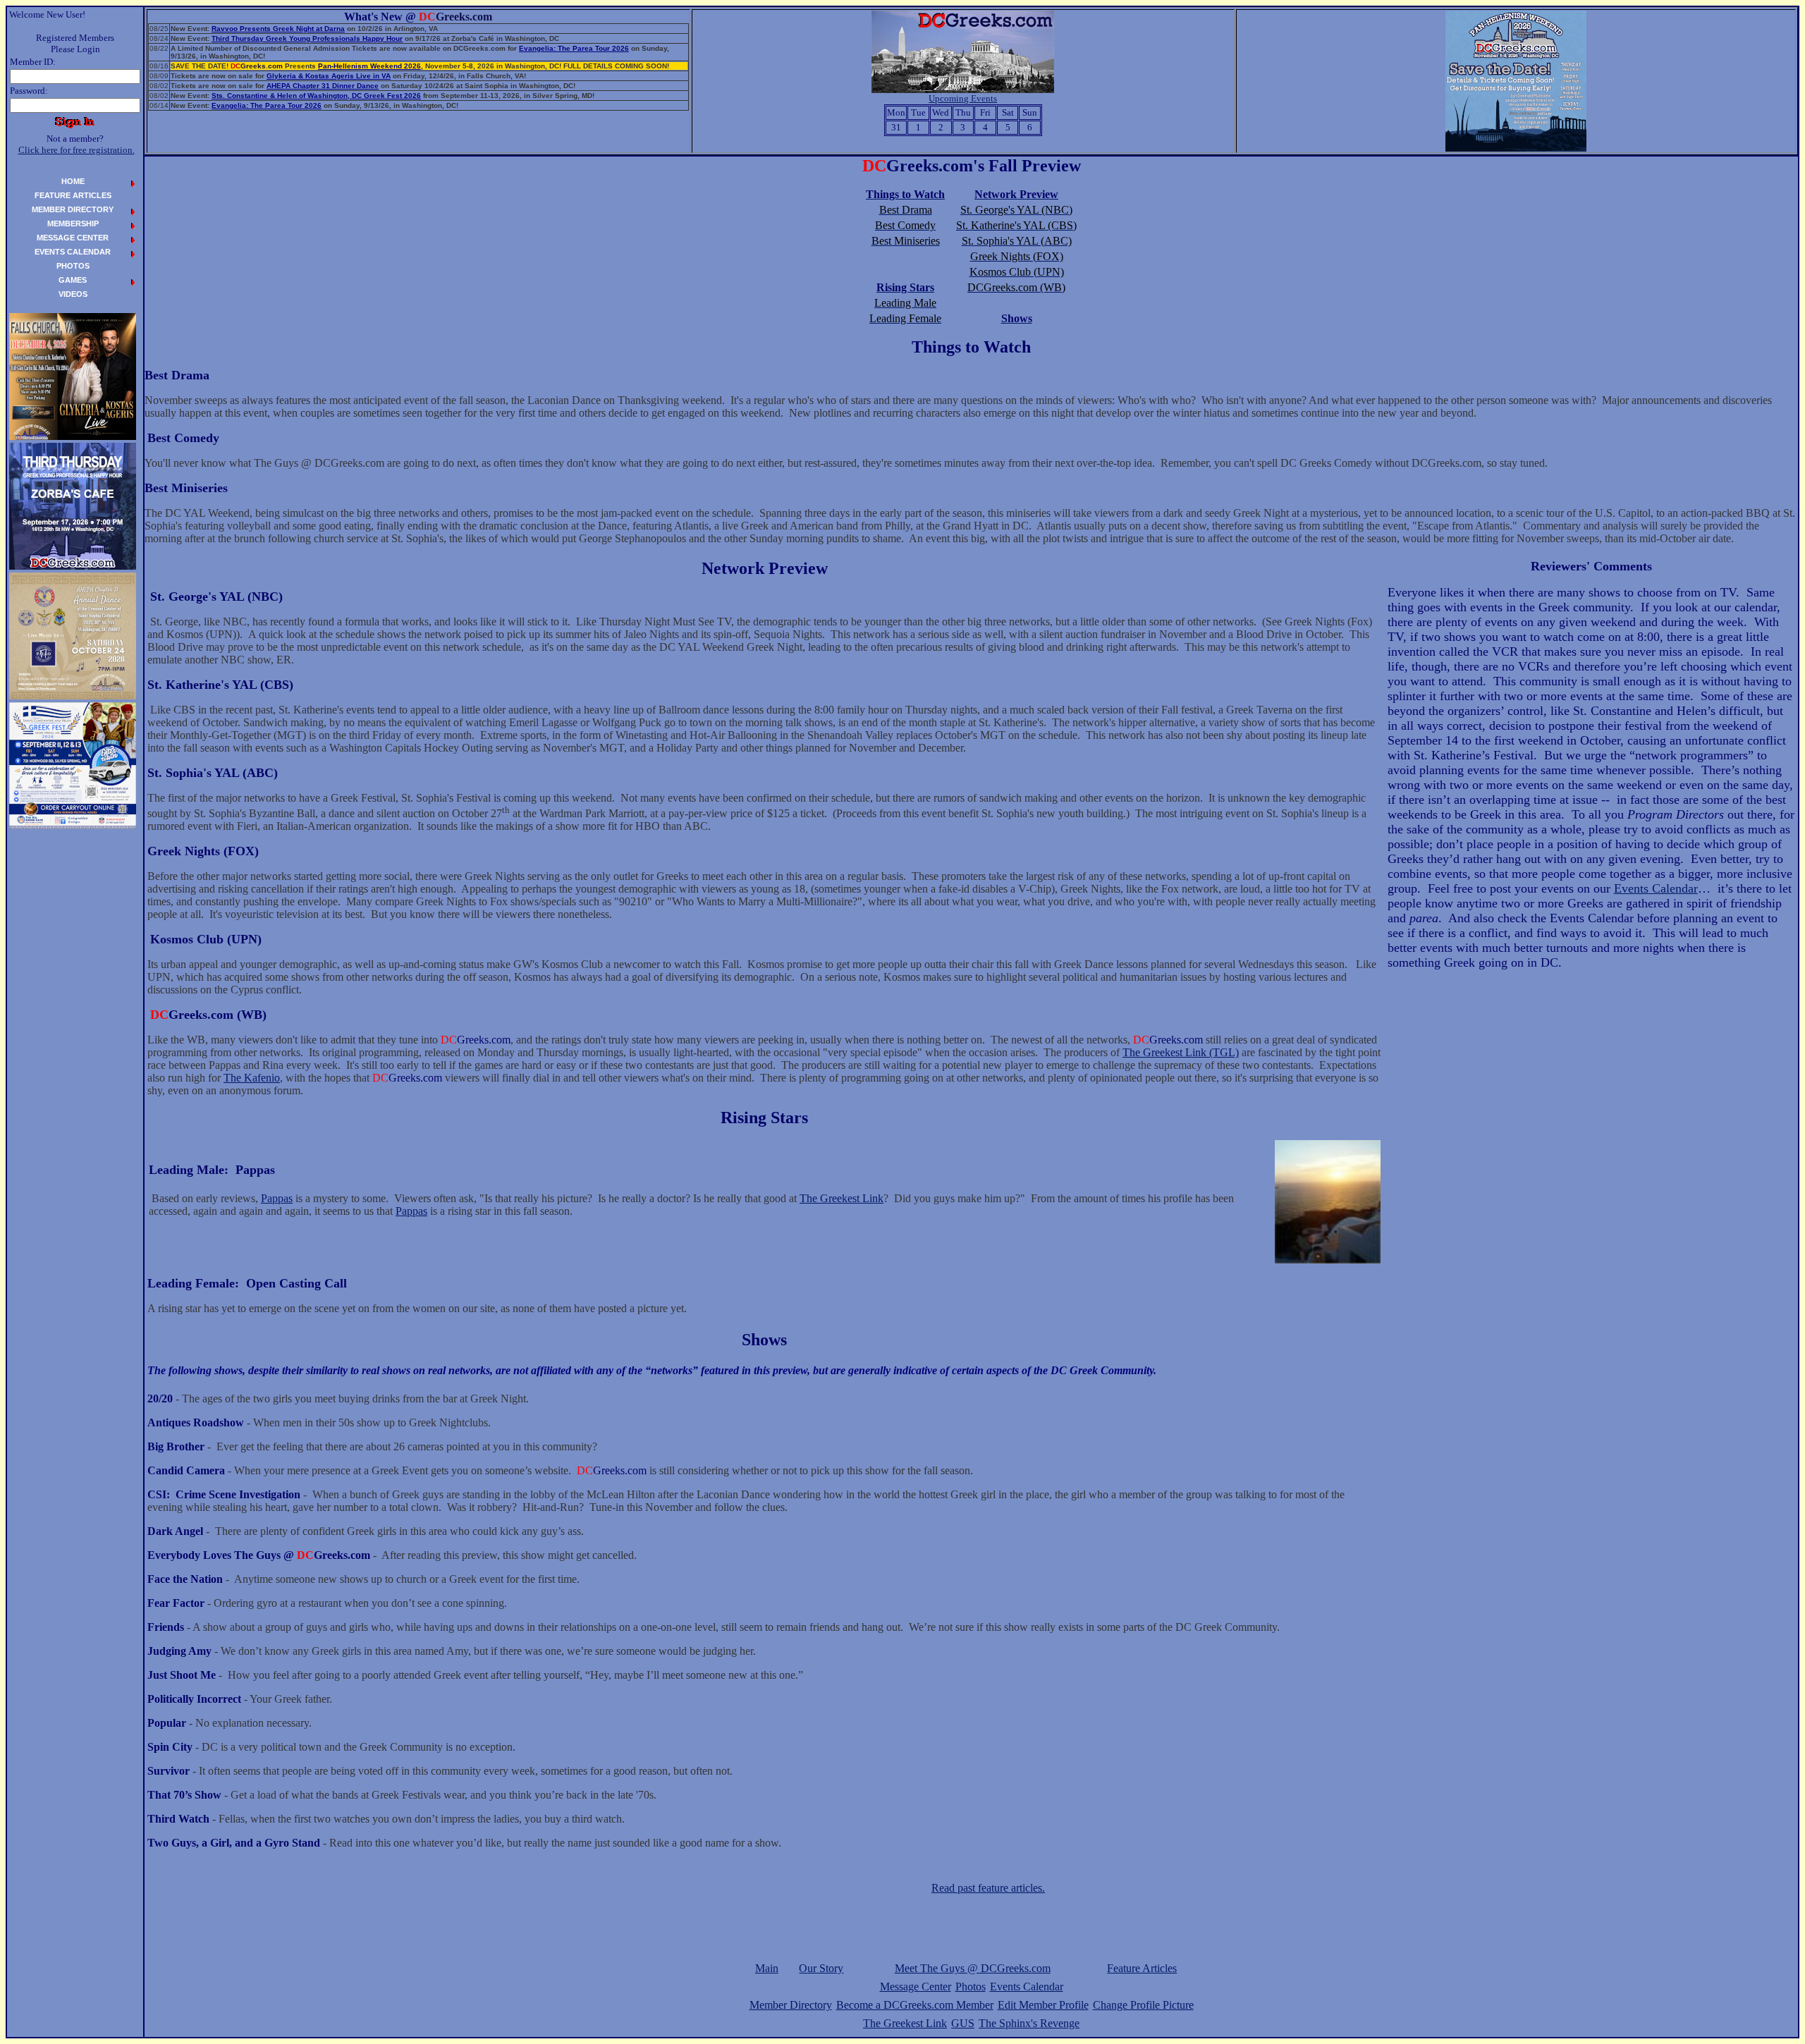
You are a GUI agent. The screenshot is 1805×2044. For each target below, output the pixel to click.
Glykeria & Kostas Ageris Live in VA (329, 76)
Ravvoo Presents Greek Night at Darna (278, 29)
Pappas (277, 1198)
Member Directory (791, 2005)
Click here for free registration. (77, 150)
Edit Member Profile (1043, 2005)
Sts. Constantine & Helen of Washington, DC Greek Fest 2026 (316, 96)
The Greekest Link (842, 1198)
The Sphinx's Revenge (1029, 2023)
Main (767, 1968)
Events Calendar (1656, 888)
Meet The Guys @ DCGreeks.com (973, 1968)
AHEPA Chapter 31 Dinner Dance (323, 86)
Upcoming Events (963, 98)
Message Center (916, 1987)
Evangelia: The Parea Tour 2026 (574, 48)
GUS (963, 2023)
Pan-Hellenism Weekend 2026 (369, 66)
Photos (971, 1987)
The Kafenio (252, 1078)
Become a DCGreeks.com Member (915, 2005)
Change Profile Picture (1143, 2005)
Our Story (821, 1968)
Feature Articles (1142, 1968)
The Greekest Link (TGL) (1181, 1052)
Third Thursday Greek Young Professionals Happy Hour (307, 38)
